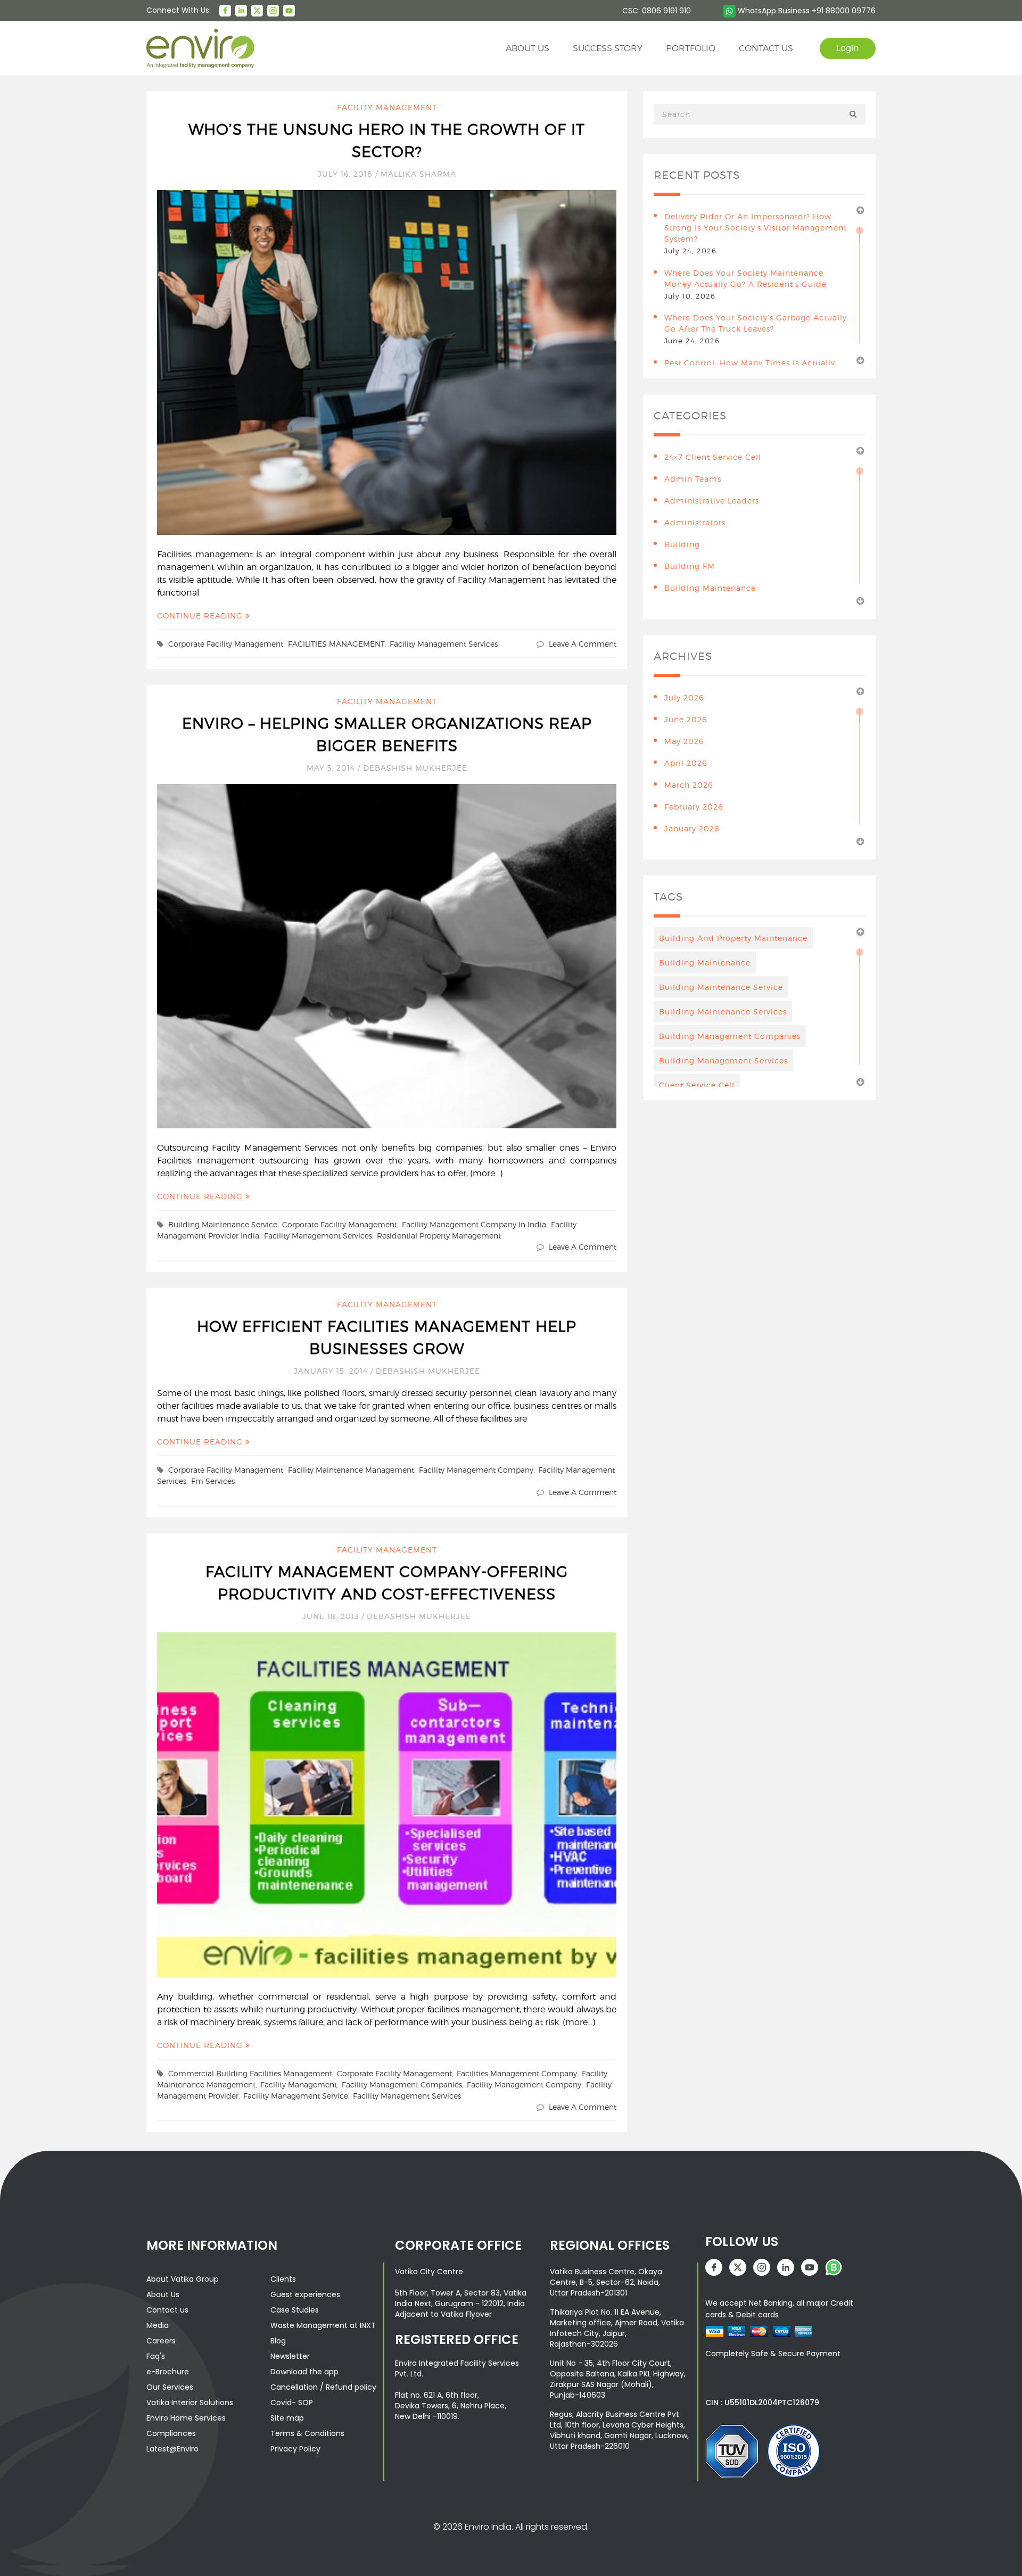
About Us (163, 2294)
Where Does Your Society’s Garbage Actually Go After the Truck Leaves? (756, 323)
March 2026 (689, 785)
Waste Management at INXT (323, 2325)
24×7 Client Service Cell (713, 457)
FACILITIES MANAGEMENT (336, 644)
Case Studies (295, 2310)
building (682, 544)
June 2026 (686, 719)
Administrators (695, 522)
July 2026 (684, 697)
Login (848, 48)
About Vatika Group (183, 2279)
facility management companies (402, 2084)
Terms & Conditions (307, 2433)
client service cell (697, 1085)
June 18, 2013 (332, 1616)
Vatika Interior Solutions (190, 2402)
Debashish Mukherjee (415, 768)
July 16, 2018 (347, 174)
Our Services (170, 2387)
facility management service (296, 2096)
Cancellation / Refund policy (323, 2387)
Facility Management (387, 107)
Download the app (304, 2372)
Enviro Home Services (186, 2418)
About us (528, 48)
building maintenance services (723, 1012)
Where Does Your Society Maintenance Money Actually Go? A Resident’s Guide (745, 278)
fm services (213, 1481)
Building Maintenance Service (223, 1224)
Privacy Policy (295, 2449)
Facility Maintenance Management (351, 1470)
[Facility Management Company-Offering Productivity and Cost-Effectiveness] (387, 1804)
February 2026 (694, 807)
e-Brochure (168, 2372)
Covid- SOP (292, 2402)
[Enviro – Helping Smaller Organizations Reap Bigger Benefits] (387, 955)
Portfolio (691, 48)
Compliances (171, 2433)
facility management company (476, 1470)
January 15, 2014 (332, 1371)
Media (158, 2325)
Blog (278, 2341)
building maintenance (710, 588)
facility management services (444, 644)
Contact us (167, 2310)
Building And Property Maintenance (733, 938)
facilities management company (517, 2073)
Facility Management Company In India (474, 1224)
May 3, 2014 (332, 768)
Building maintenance (705, 963)
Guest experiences (305, 2294)
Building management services (723, 1060)
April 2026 (686, 763)
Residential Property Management (439, 1236)
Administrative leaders (712, 501)
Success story (608, 48)
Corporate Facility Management (226, 644)
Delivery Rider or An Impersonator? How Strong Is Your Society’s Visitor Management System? (756, 228)
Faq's (156, 2356)
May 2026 (684, 741)
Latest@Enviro (172, 2449)
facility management (299, 2084)
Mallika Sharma (418, 174)
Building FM (690, 566)
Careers (161, 2341)
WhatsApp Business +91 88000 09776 (806, 11)
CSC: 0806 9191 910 (657, 11)
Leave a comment (583, 644)
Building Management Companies (730, 1036)
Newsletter (290, 2356)
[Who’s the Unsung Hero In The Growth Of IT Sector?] (387, 362)
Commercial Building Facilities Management (250, 2073)
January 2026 (692, 828)
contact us (766, 48)
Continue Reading (201, 616)
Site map (287, 2418)
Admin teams (693, 479)
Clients (283, 2279)
